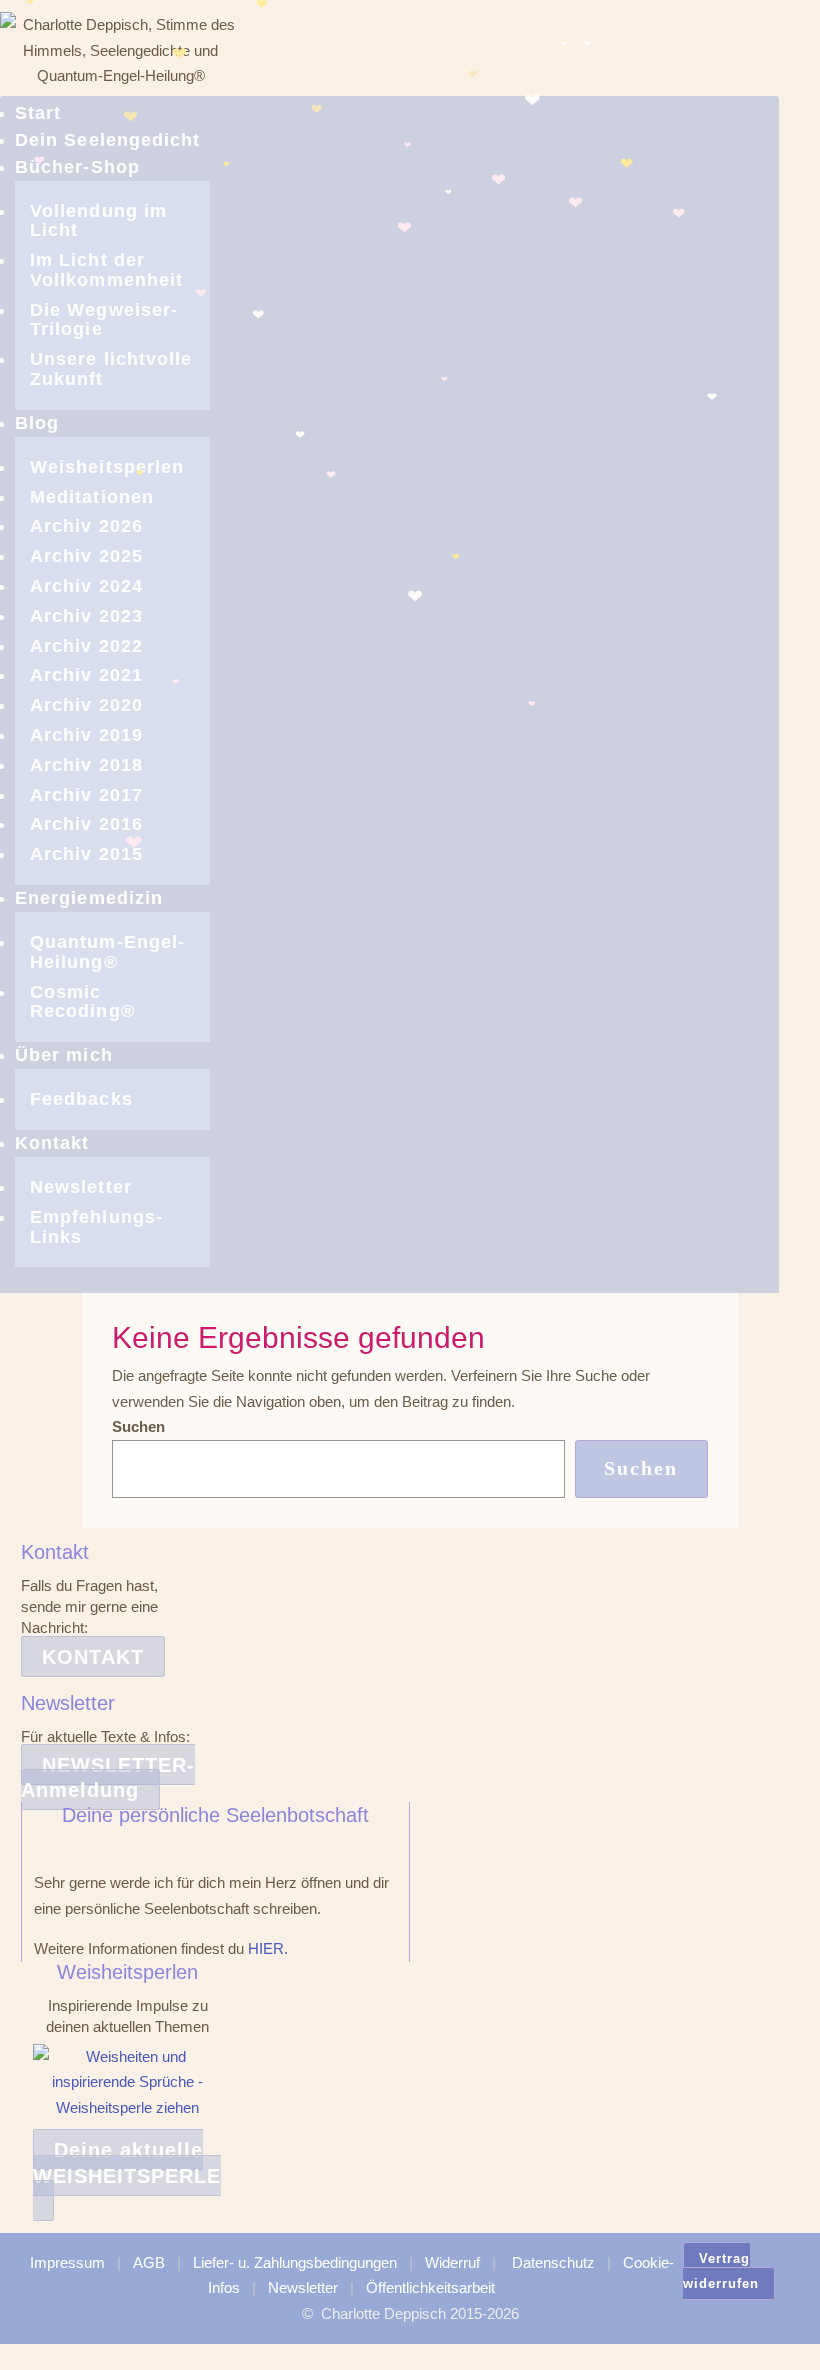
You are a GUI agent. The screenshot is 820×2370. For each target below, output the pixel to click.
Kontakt (52, 1143)
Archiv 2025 (86, 556)
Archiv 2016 (86, 824)
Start (38, 113)
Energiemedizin (89, 898)
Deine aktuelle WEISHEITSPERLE (127, 2163)
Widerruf (452, 2262)
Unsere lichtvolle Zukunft (111, 369)
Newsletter (81, 1187)
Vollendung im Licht (98, 221)
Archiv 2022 (86, 646)
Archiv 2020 (86, 705)
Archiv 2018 (86, 765)
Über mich (64, 1055)
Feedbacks (81, 1099)
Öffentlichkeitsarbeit (430, 2287)
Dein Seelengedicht (107, 140)
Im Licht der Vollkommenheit (106, 270)
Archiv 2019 (86, 735)
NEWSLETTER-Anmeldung (108, 1778)
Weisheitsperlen (107, 467)
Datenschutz (553, 2262)
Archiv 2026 (86, 526)
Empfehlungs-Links (96, 1227)
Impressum (67, 2262)
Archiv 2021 (86, 675)
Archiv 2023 (86, 616)
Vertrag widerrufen (721, 2271)
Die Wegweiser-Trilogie (104, 320)
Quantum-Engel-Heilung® (107, 952)
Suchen (138, 1426)
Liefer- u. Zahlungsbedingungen (295, 2262)
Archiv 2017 (86, 795)
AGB (149, 2262)
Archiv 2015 (86, 854)
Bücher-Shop (77, 167)
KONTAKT (93, 1657)
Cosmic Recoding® (82, 1002)
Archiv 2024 (86, 586)
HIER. (268, 1948)
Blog (37, 423)
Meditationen (92, 497)
